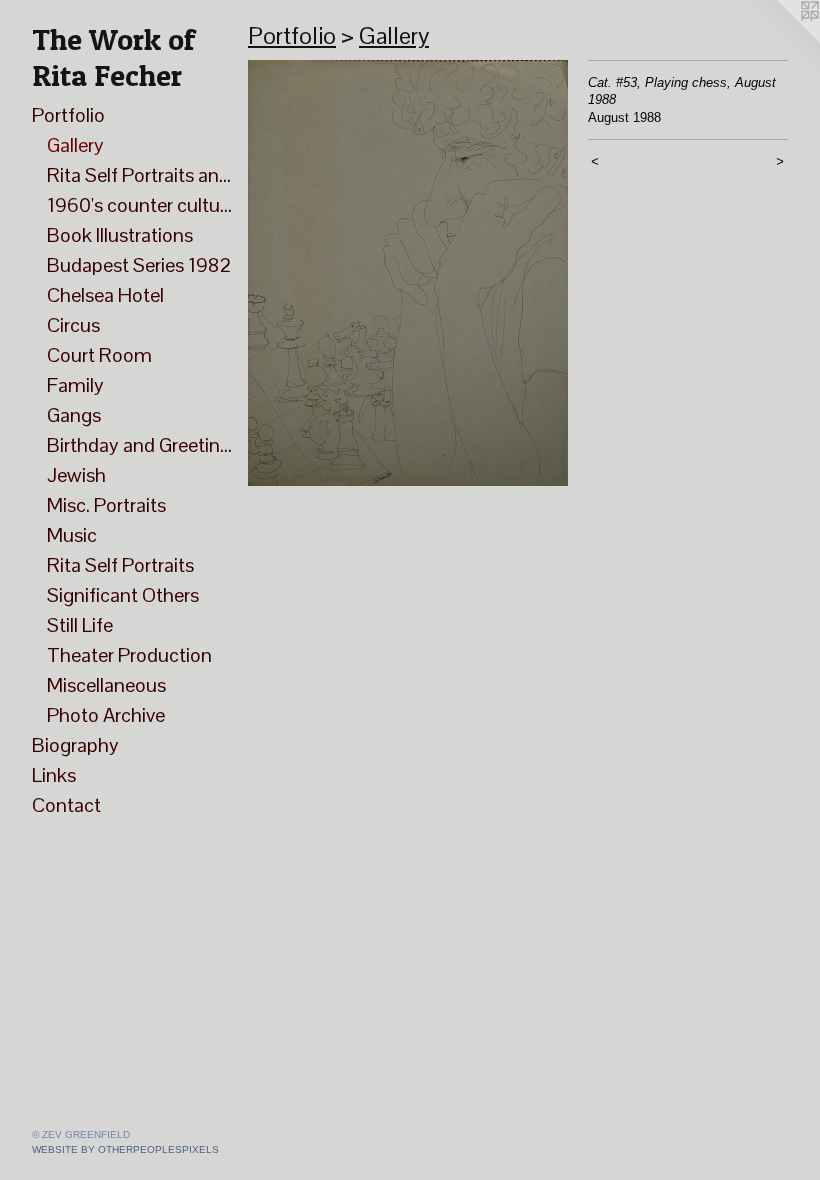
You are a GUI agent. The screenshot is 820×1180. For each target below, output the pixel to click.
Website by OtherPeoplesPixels (125, 1149)
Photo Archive (106, 715)
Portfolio (68, 115)
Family (75, 385)
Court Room (99, 355)
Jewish (76, 475)
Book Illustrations (120, 235)
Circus (73, 325)
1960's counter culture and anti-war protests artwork (139, 205)
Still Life (80, 625)
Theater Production (129, 655)
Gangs (74, 415)
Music (72, 535)
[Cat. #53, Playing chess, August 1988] (408, 273)
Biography (75, 745)
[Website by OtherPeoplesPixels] (780, 40)
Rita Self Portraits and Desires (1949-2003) (139, 175)
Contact (66, 805)
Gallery (75, 145)
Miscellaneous (106, 685)
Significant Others (123, 595)
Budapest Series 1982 (139, 265)
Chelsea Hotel (105, 295)
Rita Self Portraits (120, 565)
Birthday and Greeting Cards (139, 445)
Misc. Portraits (106, 505)
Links (54, 775)
